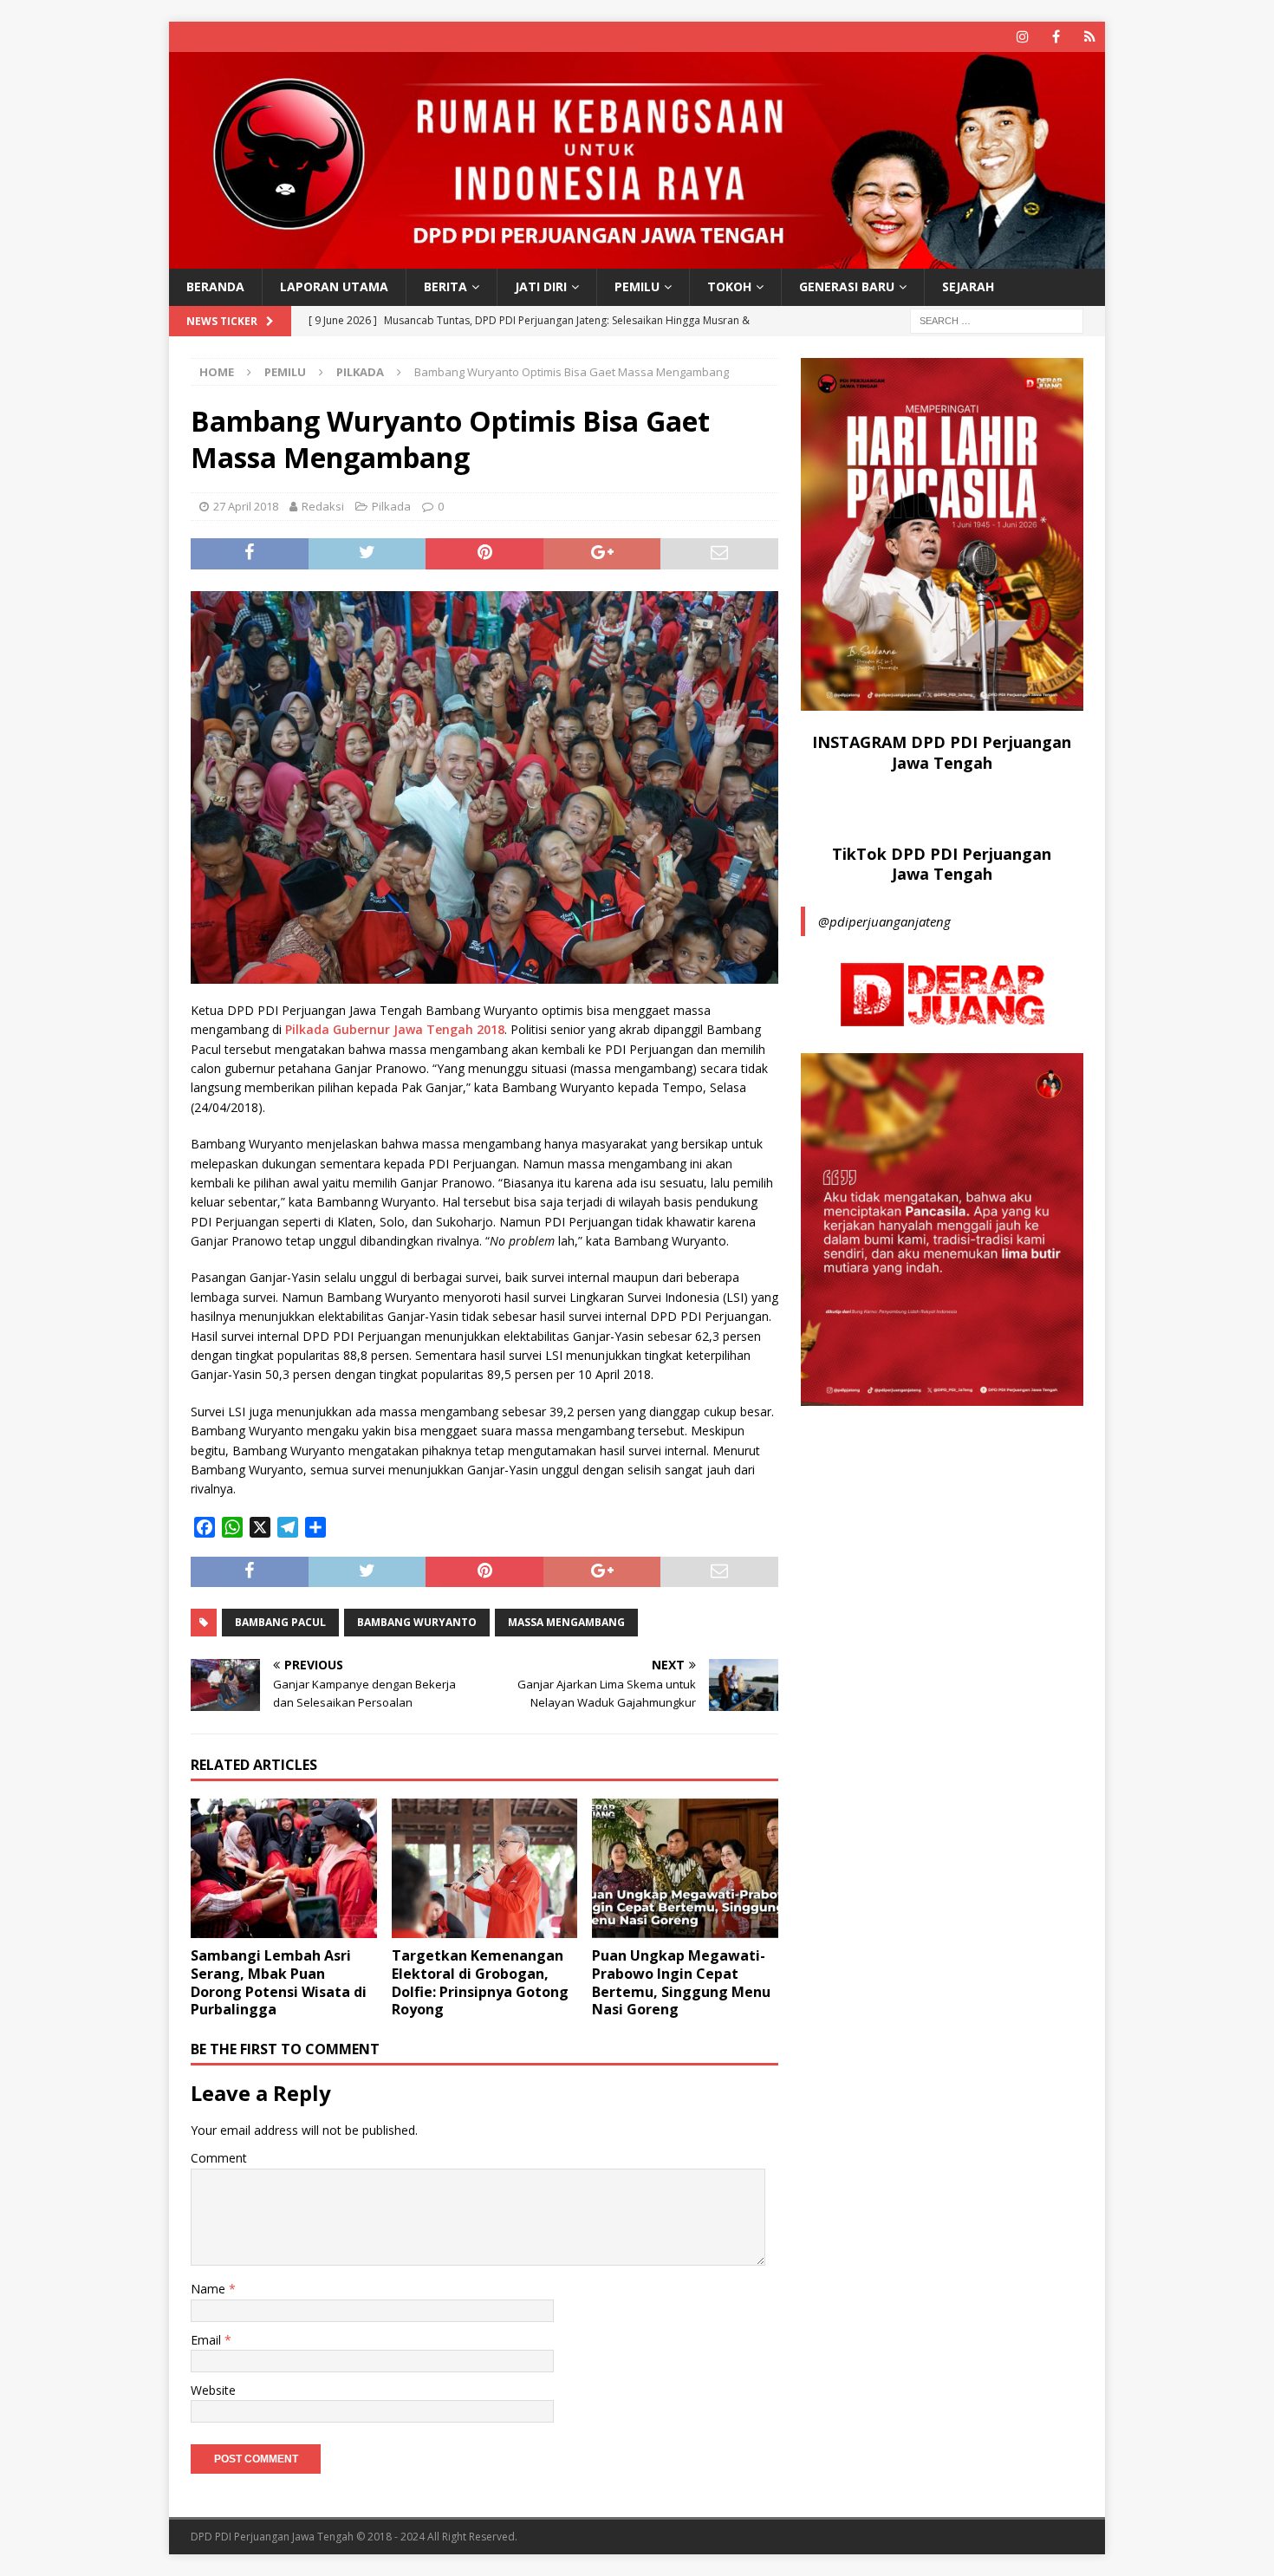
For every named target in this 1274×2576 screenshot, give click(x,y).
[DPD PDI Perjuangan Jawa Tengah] (637, 259)
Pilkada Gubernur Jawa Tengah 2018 (395, 1029)
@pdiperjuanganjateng (884, 921)
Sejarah (968, 286)
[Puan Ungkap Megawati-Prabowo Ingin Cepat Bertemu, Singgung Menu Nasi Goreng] (685, 1868)
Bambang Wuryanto (417, 1622)
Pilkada (391, 506)
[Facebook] (1056, 37)
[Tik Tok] (1090, 37)
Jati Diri (541, 286)
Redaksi (323, 506)
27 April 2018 (246, 506)
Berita (445, 286)
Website (213, 2390)
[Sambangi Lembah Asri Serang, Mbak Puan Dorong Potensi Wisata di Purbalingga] (284, 1868)
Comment (219, 2158)
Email (208, 2340)
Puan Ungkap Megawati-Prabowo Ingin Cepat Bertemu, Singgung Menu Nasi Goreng (681, 1982)
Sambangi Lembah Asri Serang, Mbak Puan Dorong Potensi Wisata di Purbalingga (279, 1982)
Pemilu (637, 286)
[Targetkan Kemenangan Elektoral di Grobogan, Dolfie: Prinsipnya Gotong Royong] (485, 1868)
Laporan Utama (334, 286)
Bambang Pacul (280, 1622)
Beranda (215, 286)
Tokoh (729, 286)
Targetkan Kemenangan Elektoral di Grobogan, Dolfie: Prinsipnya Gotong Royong (480, 1982)
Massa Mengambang (566, 1622)
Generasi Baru (847, 286)
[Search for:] (997, 319)
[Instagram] (1022, 37)
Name (210, 2289)
